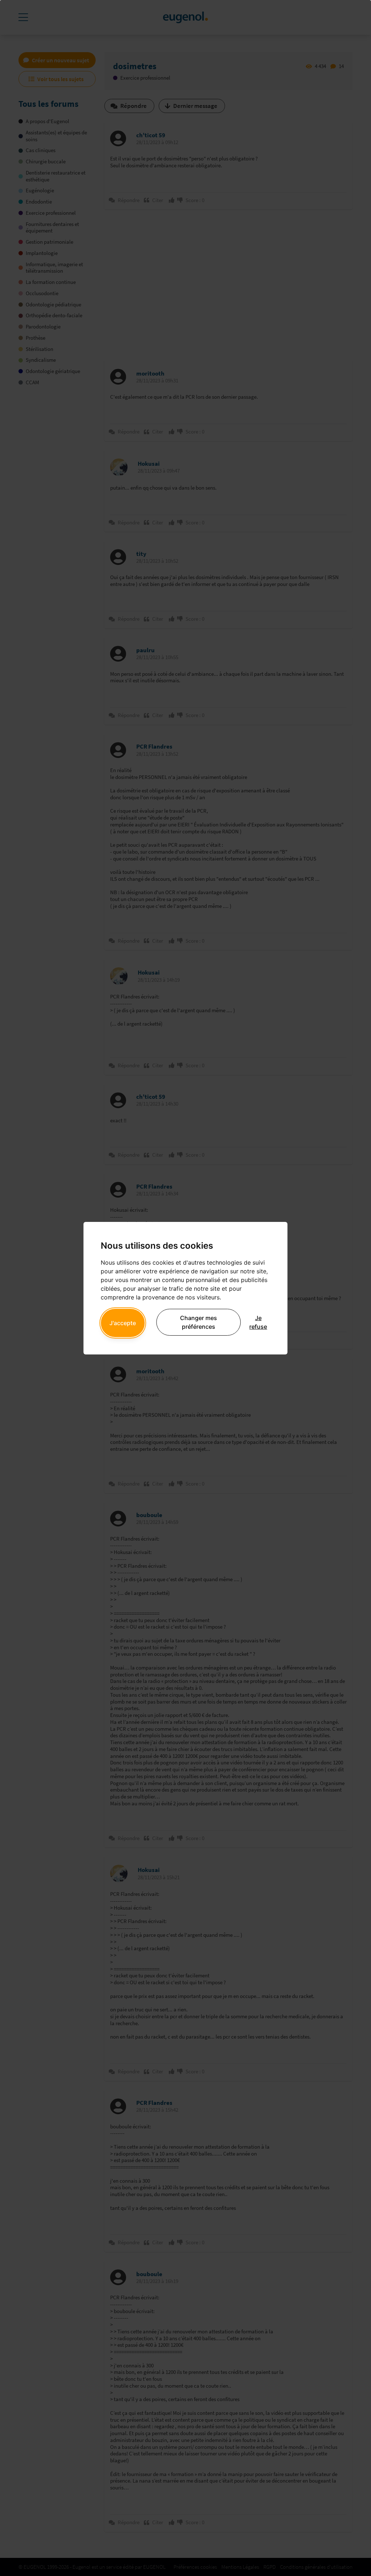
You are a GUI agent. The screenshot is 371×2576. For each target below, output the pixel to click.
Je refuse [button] (258, 1322)
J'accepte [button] (123, 1323)
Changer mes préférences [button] (199, 1322)
